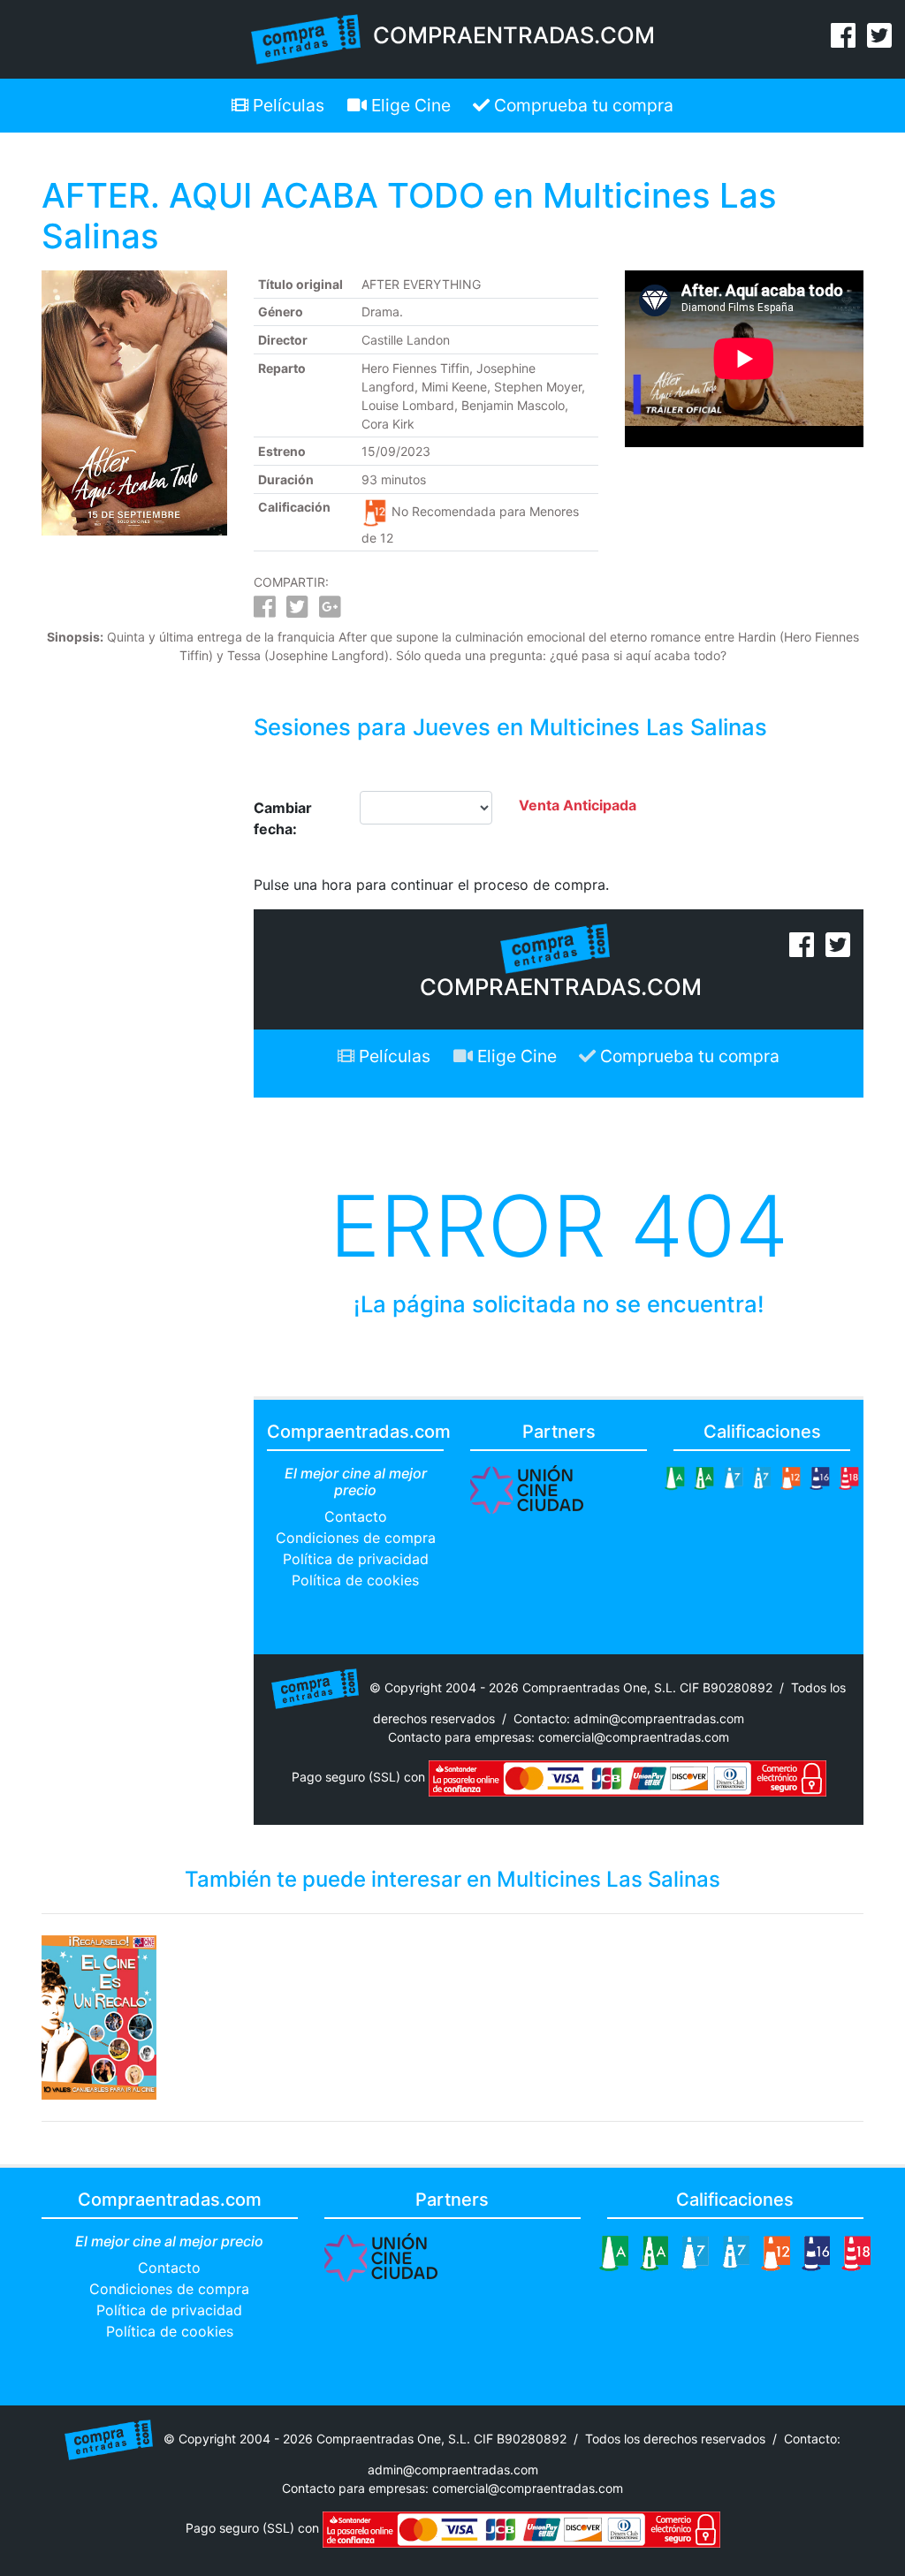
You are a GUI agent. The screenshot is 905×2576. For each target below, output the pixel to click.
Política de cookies (355, 1580)
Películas (286, 105)
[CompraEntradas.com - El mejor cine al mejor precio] (306, 38)
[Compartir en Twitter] (297, 611)
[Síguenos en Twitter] (879, 41)
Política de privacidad (356, 1559)
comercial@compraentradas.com (634, 1737)
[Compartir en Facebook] (265, 611)
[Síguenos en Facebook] (843, 41)
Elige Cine (409, 105)
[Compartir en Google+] (330, 611)
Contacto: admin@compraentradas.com (629, 1718)
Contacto (356, 1516)
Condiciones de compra (356, 1538)
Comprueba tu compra (582, 105)
